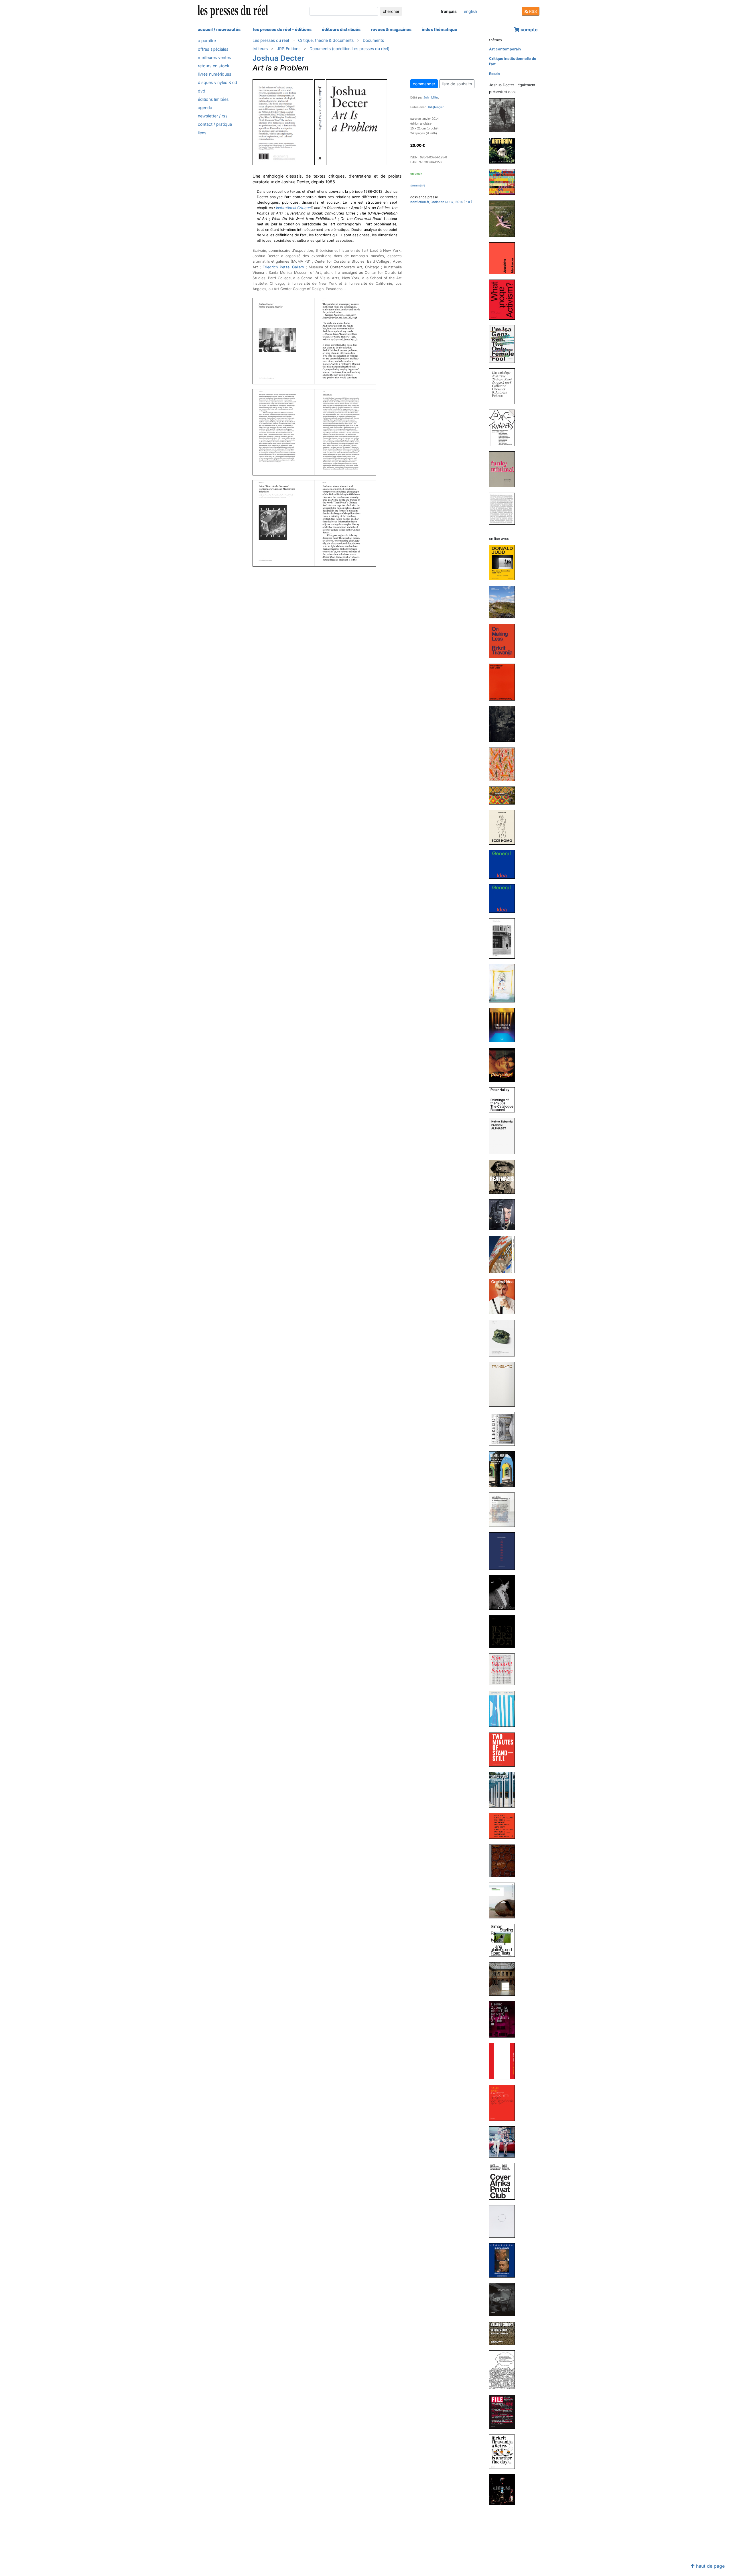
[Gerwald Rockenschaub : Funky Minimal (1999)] (504, 469)
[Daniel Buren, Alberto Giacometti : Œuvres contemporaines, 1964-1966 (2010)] (504, 2103)
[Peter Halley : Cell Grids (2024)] (504, 682)
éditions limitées (213, 99)
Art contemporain (505, 49)
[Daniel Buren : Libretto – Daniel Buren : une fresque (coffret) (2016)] (504, 1429)
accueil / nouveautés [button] (219, 29)
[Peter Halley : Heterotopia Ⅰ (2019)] (504, 1025)
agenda (205, 108)
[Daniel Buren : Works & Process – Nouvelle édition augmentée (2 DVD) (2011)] (504, 2061)
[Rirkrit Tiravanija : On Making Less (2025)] (504, 641)
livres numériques (215, 74)
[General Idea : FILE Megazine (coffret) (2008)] (504, 2412)
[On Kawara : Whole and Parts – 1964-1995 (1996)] (504, 508)
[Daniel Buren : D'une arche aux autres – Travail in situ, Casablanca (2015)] (504, 1469)
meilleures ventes (214, 57)
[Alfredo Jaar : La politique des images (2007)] (504, 2490)
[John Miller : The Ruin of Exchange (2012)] (504, 1900)
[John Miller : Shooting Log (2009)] (504, 2221)
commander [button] (424, 84)
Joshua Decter (278, 58)
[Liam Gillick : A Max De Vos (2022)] (504, 938)
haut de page (710, 2566)
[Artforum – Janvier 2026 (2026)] (504, 151)
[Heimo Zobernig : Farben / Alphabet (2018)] (504, 1136)
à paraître (207, 41)
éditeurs (260, 49)
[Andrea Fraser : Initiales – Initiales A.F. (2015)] (504, 1592)
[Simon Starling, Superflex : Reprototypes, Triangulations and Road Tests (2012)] (504, 1940)
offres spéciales (213, 49)
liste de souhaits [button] (457, 84)
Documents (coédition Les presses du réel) (349, 49)
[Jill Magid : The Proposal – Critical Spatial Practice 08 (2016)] (504, 1338)
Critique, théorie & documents (326, 40)
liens (202, 132)
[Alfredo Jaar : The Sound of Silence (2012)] (504, 1979)
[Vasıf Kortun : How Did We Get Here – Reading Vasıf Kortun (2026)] (504, 115)
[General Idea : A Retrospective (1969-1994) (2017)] (504, 1296)
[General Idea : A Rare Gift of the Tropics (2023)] (504, 764)
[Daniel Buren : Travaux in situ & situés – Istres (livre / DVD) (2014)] (504, 1790)
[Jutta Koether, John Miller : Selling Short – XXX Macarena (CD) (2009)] (504, 2333)
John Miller (431, 97)
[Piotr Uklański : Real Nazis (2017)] (504, 1176)
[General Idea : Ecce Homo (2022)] (504, 827)
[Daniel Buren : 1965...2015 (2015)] (504, 1551)
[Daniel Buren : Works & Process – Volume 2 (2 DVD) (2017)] (504, 1254)
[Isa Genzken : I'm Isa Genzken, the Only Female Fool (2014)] (504, 344)
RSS (532, 11)
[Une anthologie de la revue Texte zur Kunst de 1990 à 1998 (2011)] (504, 386)
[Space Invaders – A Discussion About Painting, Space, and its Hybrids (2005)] (504, 427)
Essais (495, 74)
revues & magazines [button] (391, 29)
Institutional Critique (293, 208)
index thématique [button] (440, 29)
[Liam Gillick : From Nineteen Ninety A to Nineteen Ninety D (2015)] (504, 1509)
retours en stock (214, 66)
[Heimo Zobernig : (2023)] (504, 724)
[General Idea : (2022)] (504, 864)
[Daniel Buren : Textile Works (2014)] (504, 1709)
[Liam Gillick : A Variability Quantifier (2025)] (504, 602)
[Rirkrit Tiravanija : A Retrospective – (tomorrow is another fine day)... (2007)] (504, 2451)
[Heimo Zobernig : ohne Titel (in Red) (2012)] (504, 2019)
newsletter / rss (213, 116)
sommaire (418, 185)
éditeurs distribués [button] (341, 29)
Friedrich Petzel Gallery (283, 267)
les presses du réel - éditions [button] (282, 29)
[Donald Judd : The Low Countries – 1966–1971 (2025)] (504, 562)
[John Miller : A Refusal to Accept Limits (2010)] (504, 2142)
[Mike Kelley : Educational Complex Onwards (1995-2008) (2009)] (504, 2299)
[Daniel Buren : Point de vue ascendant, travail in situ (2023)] (504, 795)
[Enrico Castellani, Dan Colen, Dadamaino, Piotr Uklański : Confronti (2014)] (504, 1826)
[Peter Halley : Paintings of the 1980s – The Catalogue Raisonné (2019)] (504, 1100)
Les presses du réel (271, 40)
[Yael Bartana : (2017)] (504, 1215)
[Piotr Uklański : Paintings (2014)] (504, 1669)
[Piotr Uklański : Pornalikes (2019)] (504, 1064)
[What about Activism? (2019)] (504, 299)
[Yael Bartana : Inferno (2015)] (504, 1631)
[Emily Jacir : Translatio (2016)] (504, 1384)
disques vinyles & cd (217, 82)
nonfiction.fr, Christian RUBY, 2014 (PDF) (441, 202)
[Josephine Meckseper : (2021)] (504, 258)
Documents (373, 40)
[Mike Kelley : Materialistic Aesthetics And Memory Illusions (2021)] (504, 983)
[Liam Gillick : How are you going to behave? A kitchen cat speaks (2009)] (504, 2370)
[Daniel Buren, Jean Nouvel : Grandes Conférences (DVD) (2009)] (504, 2260)
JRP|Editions (289, 49)
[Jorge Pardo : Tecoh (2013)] (504, 1860)
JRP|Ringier (435, 107)
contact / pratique (215, 124)
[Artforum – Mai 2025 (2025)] (504, 182)
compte (529, 30)
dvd (202, 91)
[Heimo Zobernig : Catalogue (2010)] (504, 2181)
